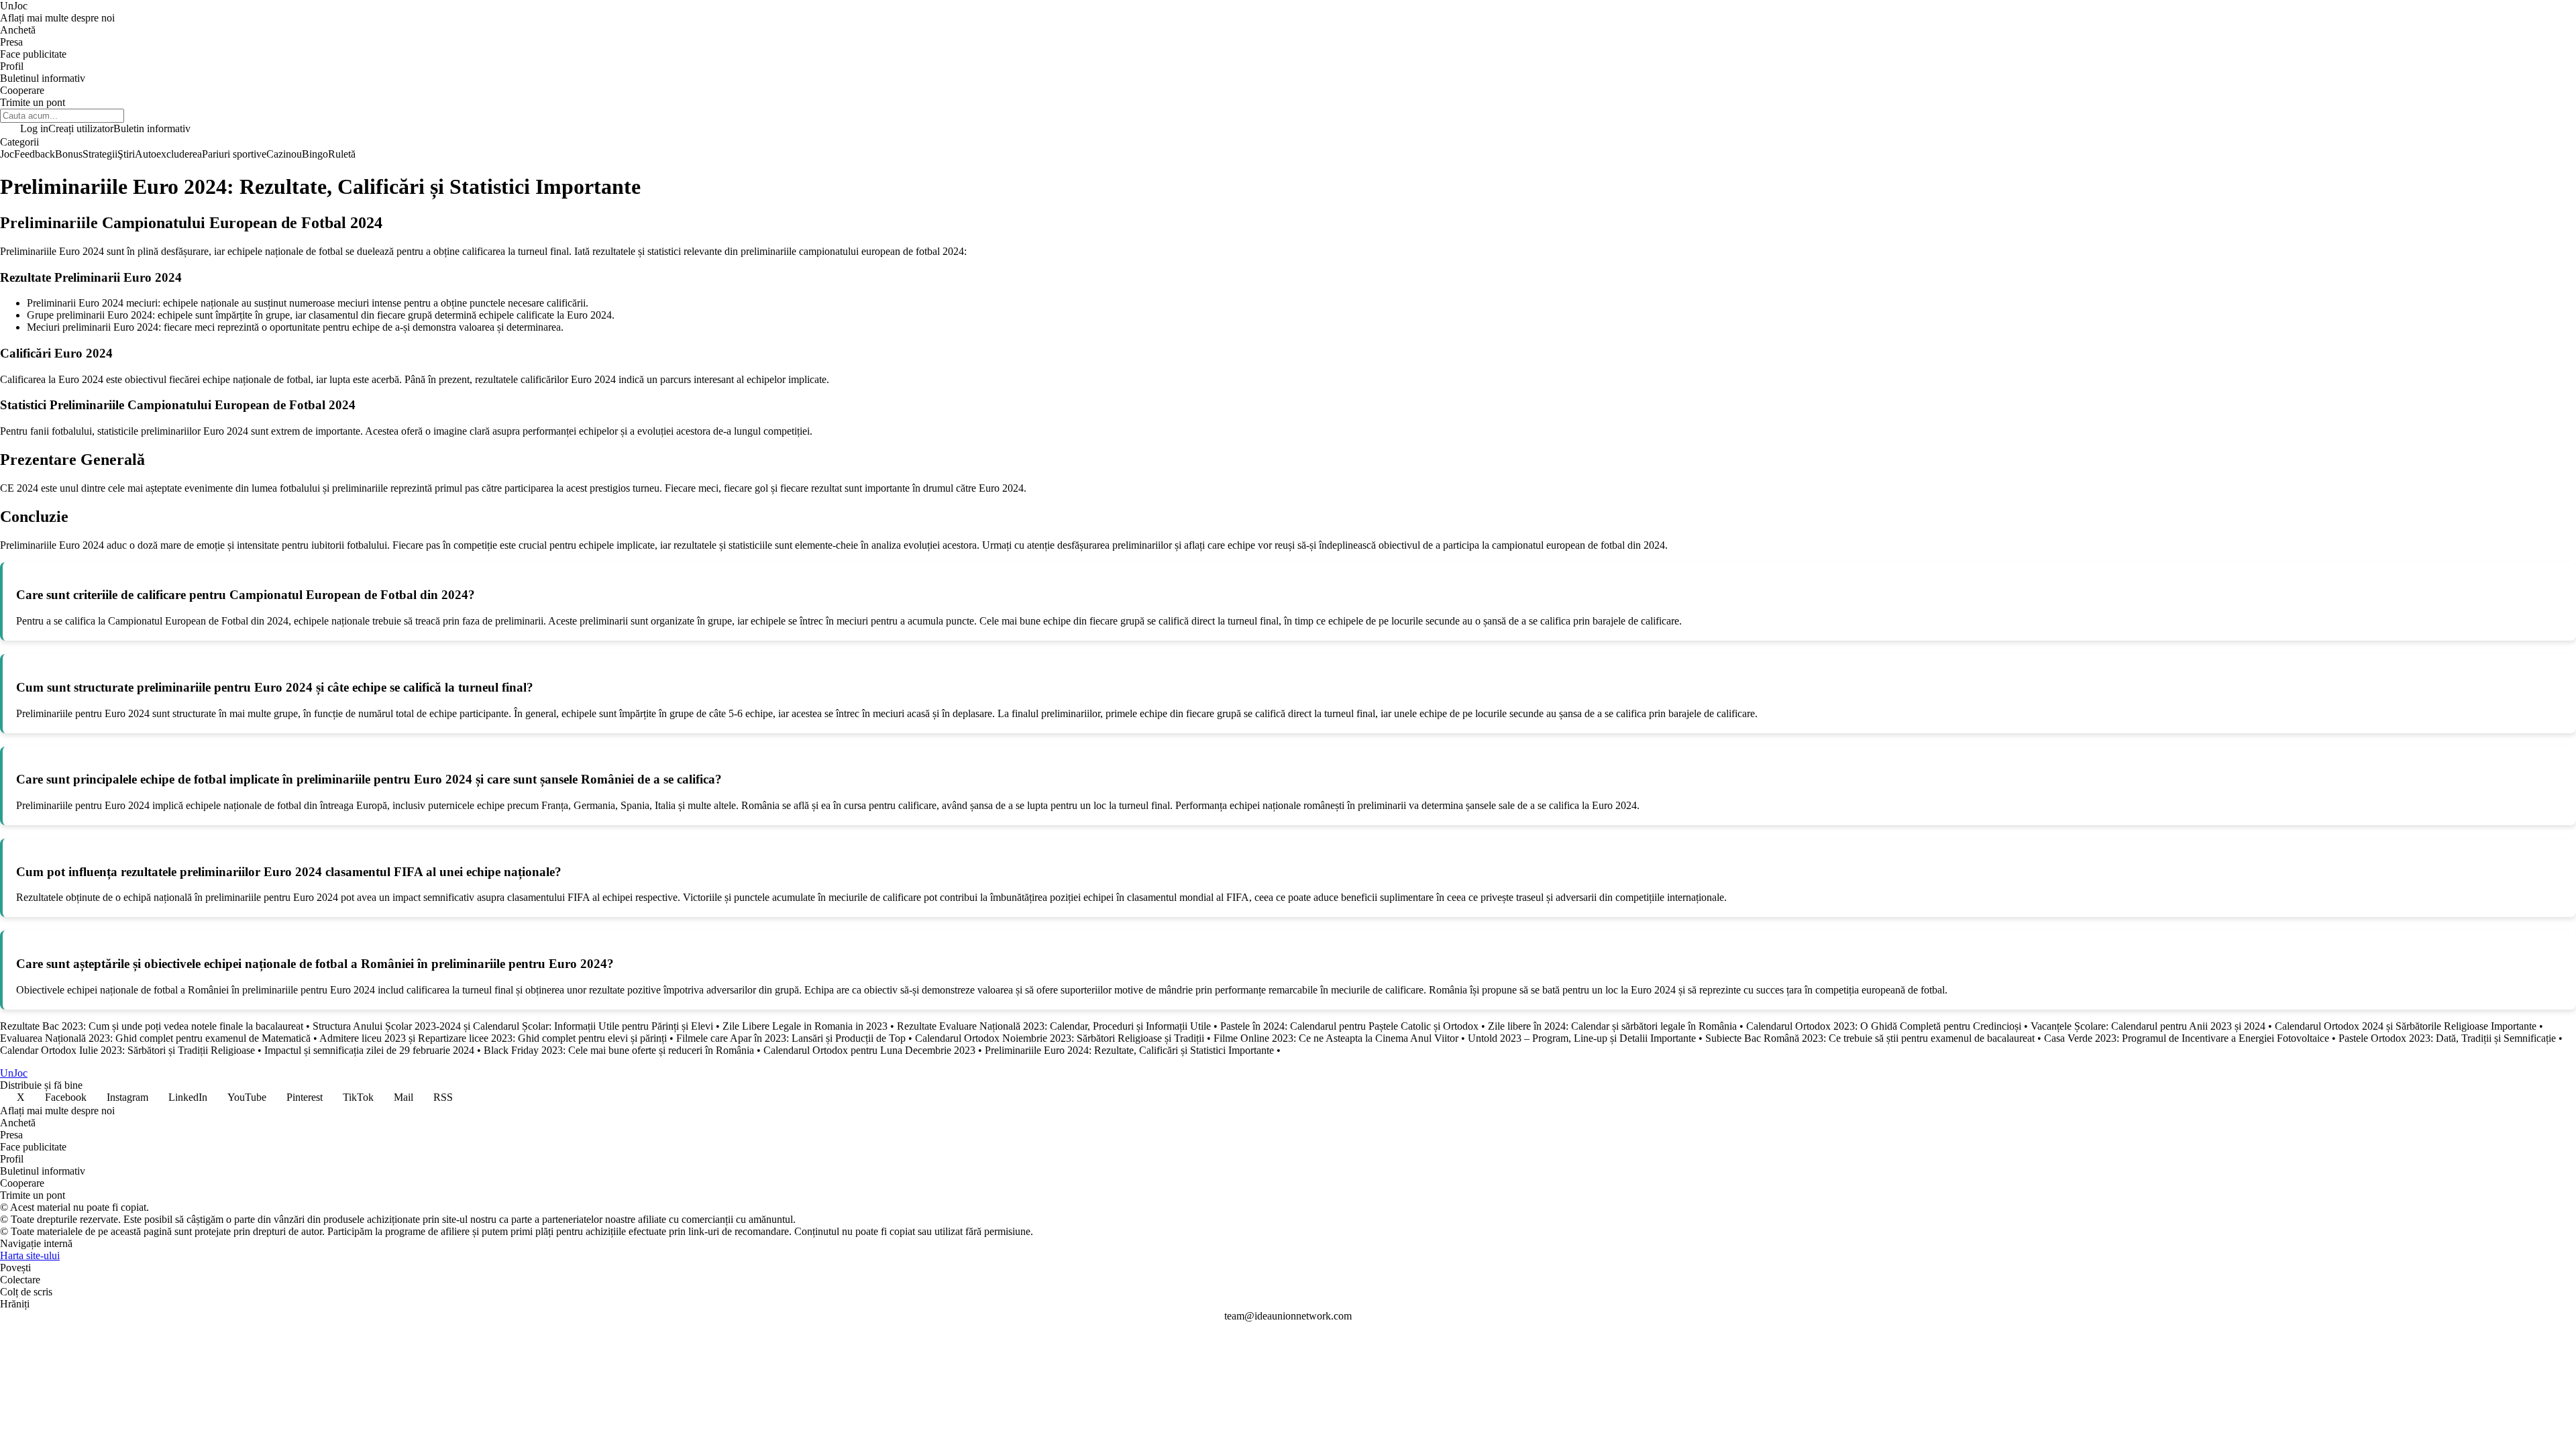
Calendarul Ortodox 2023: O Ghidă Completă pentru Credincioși (1884, 1026)
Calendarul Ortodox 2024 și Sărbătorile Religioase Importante (2406, 1026)
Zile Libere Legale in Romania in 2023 (805, 1026)
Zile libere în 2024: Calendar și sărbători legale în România (1612, 1026)
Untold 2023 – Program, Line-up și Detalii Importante (1582, 1038)
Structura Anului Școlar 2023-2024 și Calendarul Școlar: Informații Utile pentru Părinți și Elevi (513, 1026)
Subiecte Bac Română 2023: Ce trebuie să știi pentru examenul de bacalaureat (1870, 1038)
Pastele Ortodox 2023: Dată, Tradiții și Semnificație (2447, 1038)
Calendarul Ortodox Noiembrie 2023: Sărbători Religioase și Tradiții (1060, 1038)
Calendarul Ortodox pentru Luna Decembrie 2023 (869, 1050)
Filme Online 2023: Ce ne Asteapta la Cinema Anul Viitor (1336, 1038)
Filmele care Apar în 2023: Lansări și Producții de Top (791, 1038)
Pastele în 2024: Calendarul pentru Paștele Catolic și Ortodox (1349, 1026)
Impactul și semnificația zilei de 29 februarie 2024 (369, 1050)
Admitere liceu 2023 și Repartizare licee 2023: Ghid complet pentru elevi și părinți (493, 1038)
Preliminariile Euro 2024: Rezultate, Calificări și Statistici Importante (1129, 1050)
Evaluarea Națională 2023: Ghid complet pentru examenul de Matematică (155, 1038)
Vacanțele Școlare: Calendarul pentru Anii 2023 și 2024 (2148, 1026)
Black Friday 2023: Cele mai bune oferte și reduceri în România (619, 1050)
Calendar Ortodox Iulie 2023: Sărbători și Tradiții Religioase (127, 1050)
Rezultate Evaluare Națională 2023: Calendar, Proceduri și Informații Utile (1054, 1026)
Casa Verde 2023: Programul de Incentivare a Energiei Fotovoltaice (2187, 1038)
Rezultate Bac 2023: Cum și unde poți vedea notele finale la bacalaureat (152, 1026)
